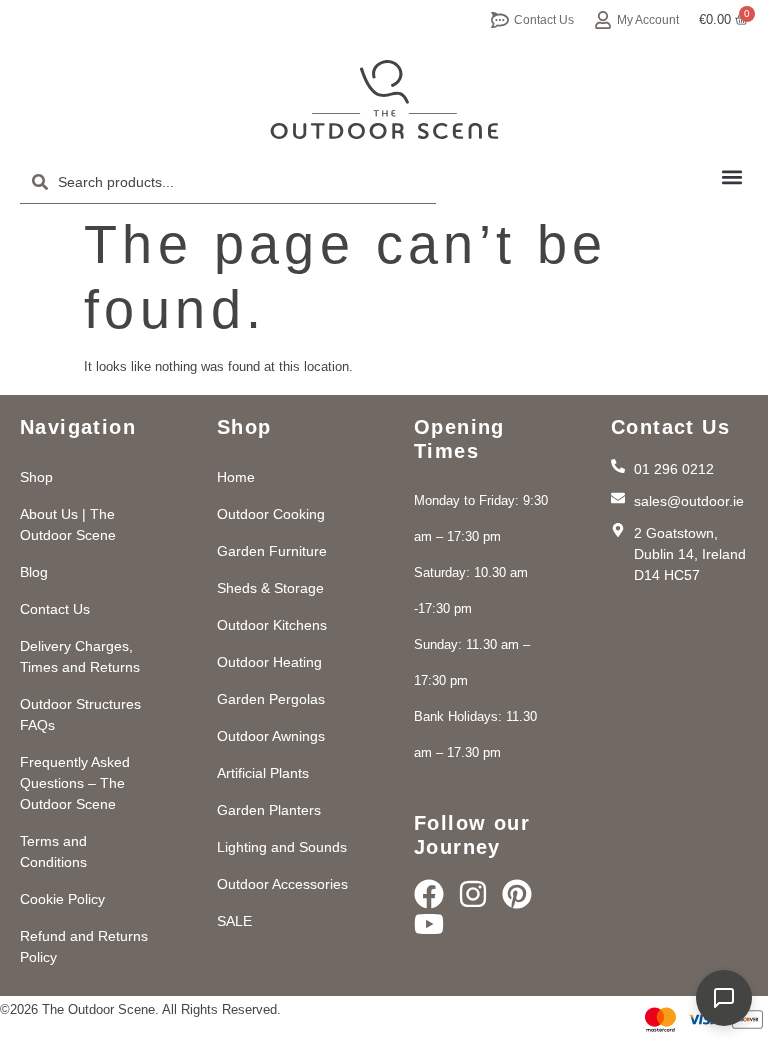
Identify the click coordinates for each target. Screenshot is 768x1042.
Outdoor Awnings (271, 736)
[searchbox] (228, 182)
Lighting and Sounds (282, 847)
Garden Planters (269, 810)
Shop (36, 477)
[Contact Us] (500, 20)
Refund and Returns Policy (84, 946)
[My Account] (603, 20)
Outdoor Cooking (271, 514)
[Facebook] (429, 894)
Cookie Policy (62, 899)
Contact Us (544, 20)
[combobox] (228, 182)
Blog (34, 572)
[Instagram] (473, 894)
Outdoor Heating (269, 662)
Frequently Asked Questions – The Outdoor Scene (75, 783)
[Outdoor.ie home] (384, 100)
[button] (731, 176)
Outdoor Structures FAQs (80, 714)
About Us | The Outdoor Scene (68, 524)
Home (236, 477)
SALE (234, 921)
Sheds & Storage (270, 588)
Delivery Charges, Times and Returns (80, 656)
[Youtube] (429, 924)
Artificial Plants (263, 773)
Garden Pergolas (271, 699)
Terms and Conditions (53, 851)
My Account (648, 20)
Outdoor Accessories (282, 884)
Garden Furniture (272, 551)
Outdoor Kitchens (272, 625)
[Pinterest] (517, 894)
